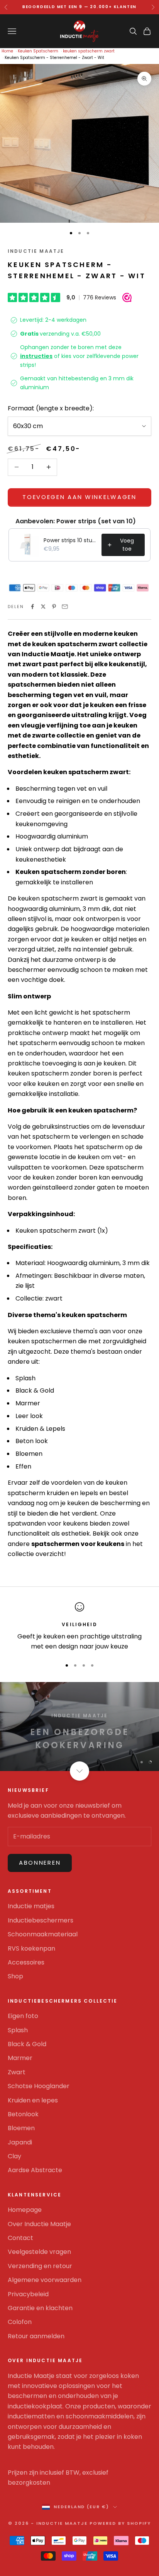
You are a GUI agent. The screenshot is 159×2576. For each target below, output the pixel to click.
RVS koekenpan (31, 1948)
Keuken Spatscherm (38, 51)
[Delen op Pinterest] (54, 607)
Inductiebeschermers (41, 1920)
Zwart (17, 2072)
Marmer (20, 2058)
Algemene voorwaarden (45, 2280)
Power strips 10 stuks (70, 540)
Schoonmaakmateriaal (43, 1934)
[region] (79, 1627)
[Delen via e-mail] (65, 607)
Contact (20, 2238)
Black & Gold (27, 2044)
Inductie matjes (31, 1906)
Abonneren (40, 1863)
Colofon (20, 2322)
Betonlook (23, 2114)
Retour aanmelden (36, 2336)
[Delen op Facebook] (32, 607)
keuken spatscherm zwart (89, 51)
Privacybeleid (28, 2294)
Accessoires (26, 1962)
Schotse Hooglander (39, 2086)
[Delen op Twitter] (43, 607)
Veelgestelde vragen (39, 2252)
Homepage (25, 2210)
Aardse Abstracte (35, 2170)
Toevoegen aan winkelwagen (79, 497)
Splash (18, 2030)
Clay (14, 2156)
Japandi (20, 2142)
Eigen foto (23, 2016)
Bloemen (21, 2128)
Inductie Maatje (36, 251)
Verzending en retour (40, 2266)
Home (7, 51)
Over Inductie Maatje (39, 2224)
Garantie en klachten (40, 2308)
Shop (15, 1976)
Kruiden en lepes (33, 2100)
